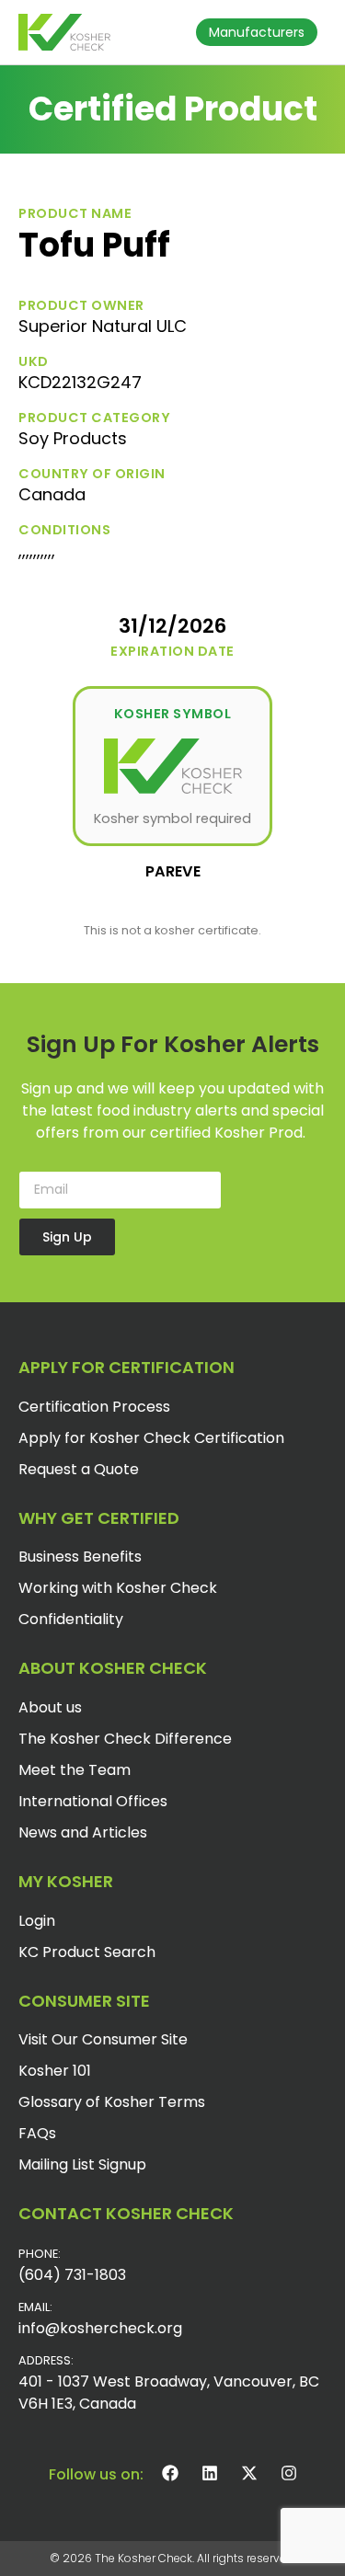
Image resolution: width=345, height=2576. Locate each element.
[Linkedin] (210, 2473)
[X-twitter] (249, 2473)
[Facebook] (170, 2473)
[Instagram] (289, 2473)
